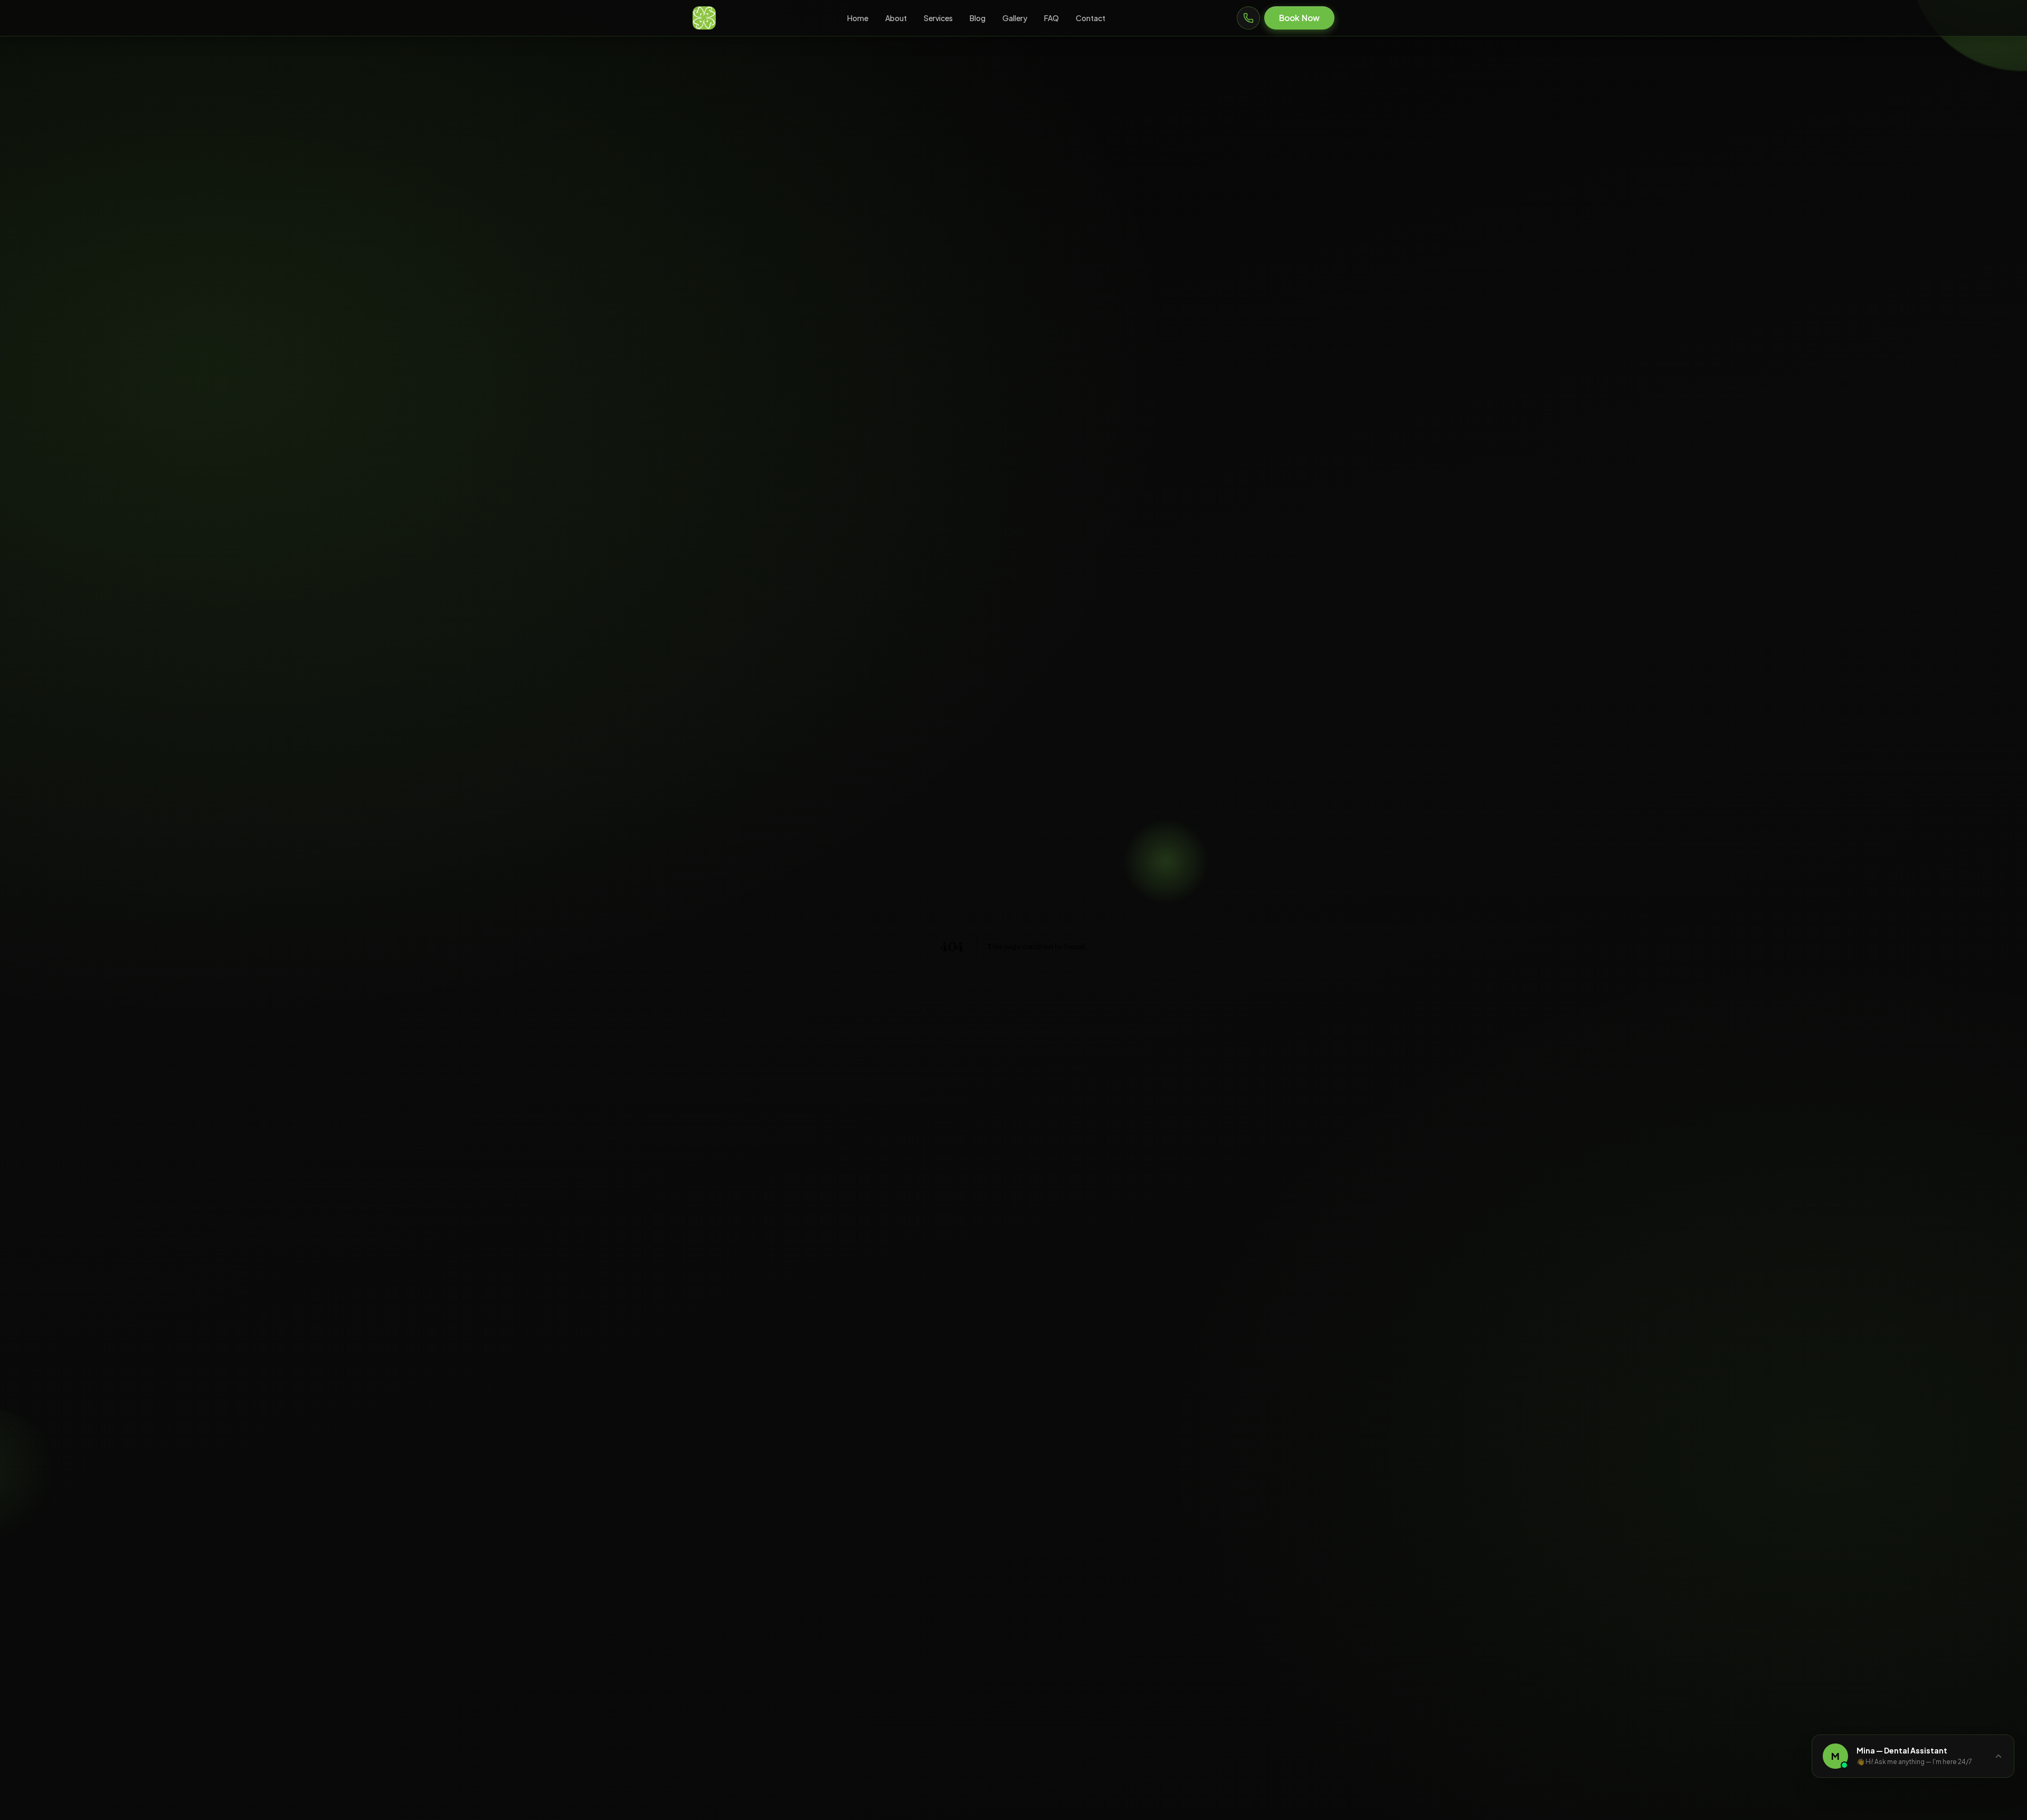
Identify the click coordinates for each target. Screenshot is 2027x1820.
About (896, 18)
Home (858, 18)
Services (938, 18)
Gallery (1015, 18)
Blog (978, 18)
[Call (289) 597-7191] (1248, 18)
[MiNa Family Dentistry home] (704, 18)
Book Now (1299, 18)
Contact (1091, 18)
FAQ (1052, 18)
